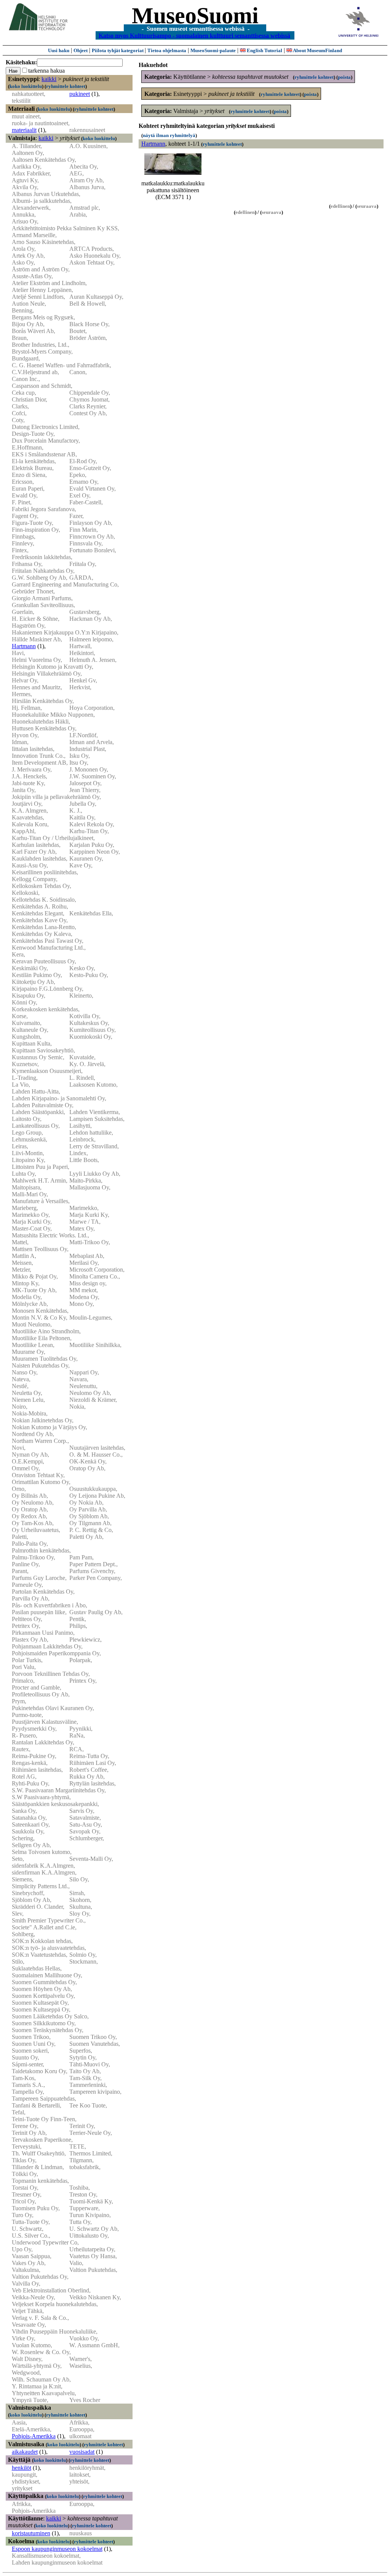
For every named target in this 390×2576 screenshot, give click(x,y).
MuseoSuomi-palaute (213, 50)
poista (344, 77)
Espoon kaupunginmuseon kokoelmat (57, 2549)
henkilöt (22, 2468)
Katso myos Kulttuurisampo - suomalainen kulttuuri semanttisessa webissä (194, 35)
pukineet (80, 94)
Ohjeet (81, 50)
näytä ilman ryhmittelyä (169, 135)
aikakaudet (25, 2452)
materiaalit (24, 130)
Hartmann (24, 646)
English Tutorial (264, 50)
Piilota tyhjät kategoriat (118, 50)
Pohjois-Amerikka (34, 2436)
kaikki (49, 79)
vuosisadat (82, 2452)
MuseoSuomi (195, 16)
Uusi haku (59, 50)
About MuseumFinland (317, 50)
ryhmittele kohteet (66, 86)
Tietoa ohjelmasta (167, 50)
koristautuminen (31, 2533)
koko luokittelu (26, 86)
